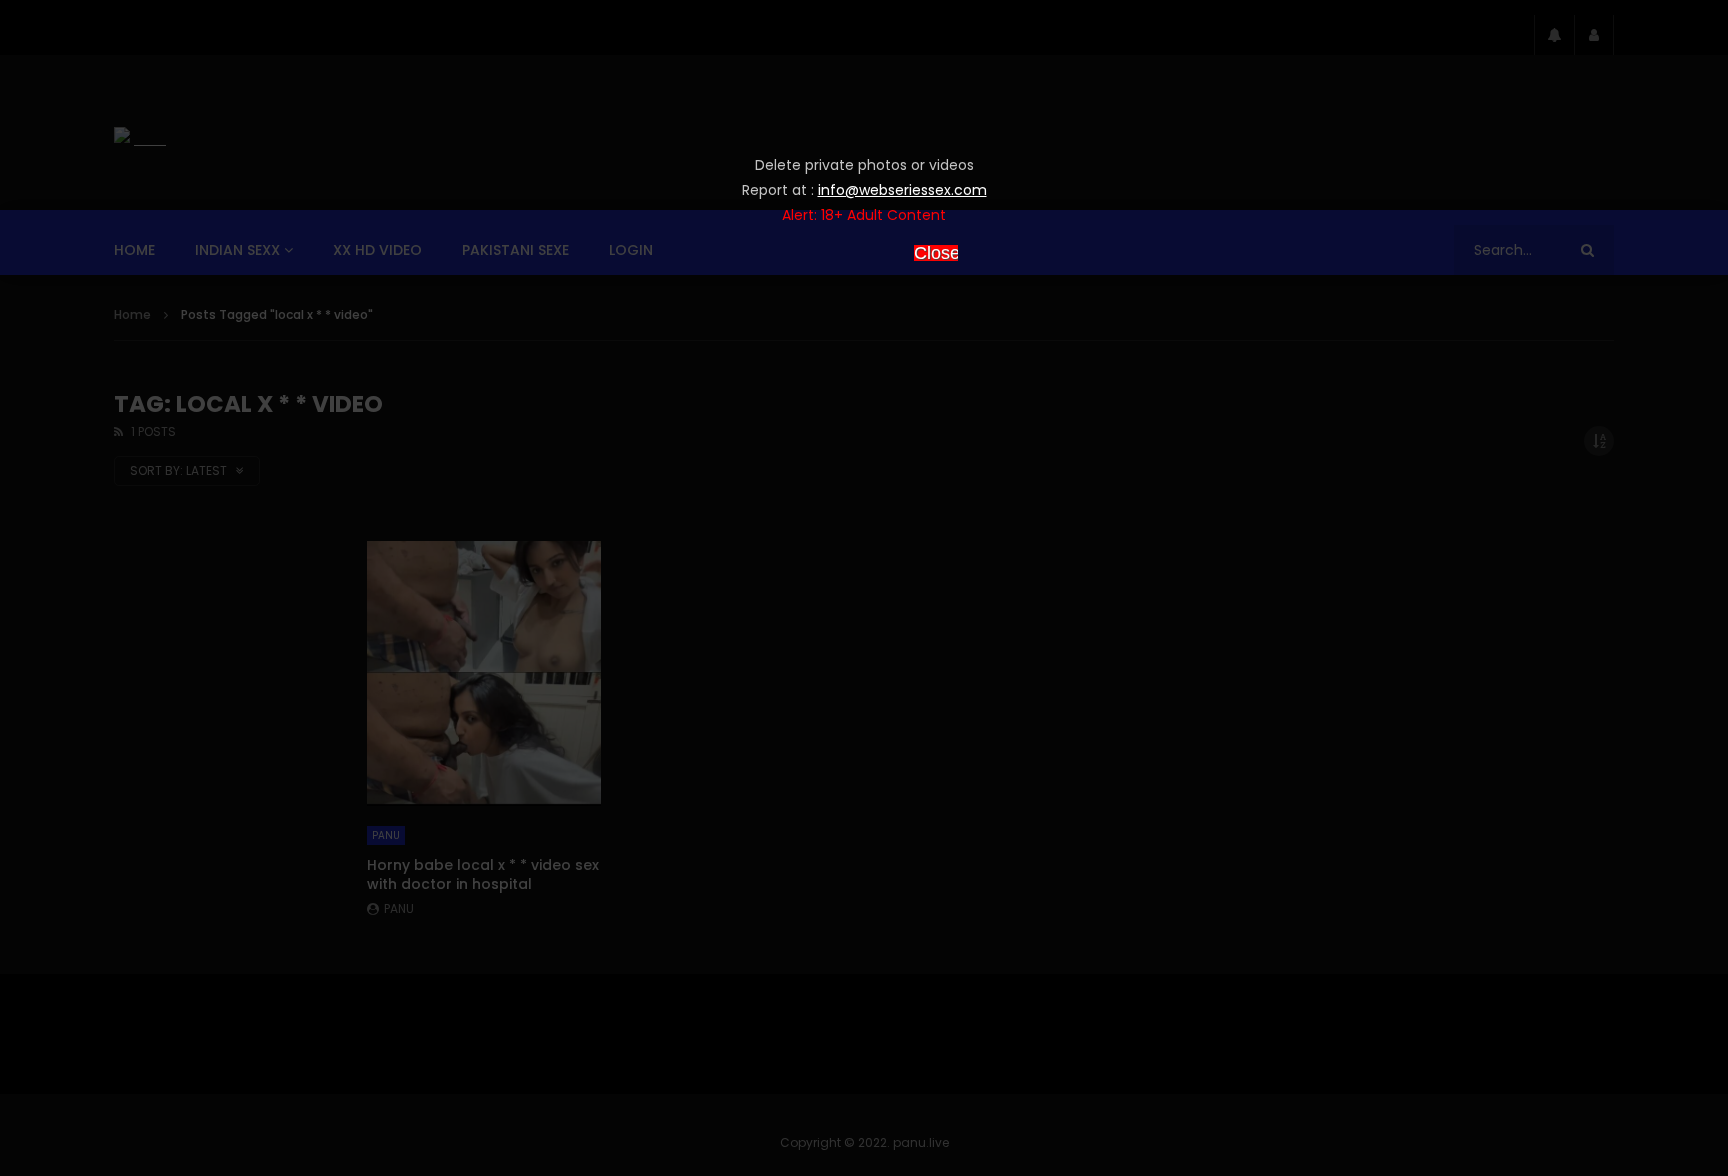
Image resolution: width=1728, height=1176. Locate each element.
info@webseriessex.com (902, 190)
